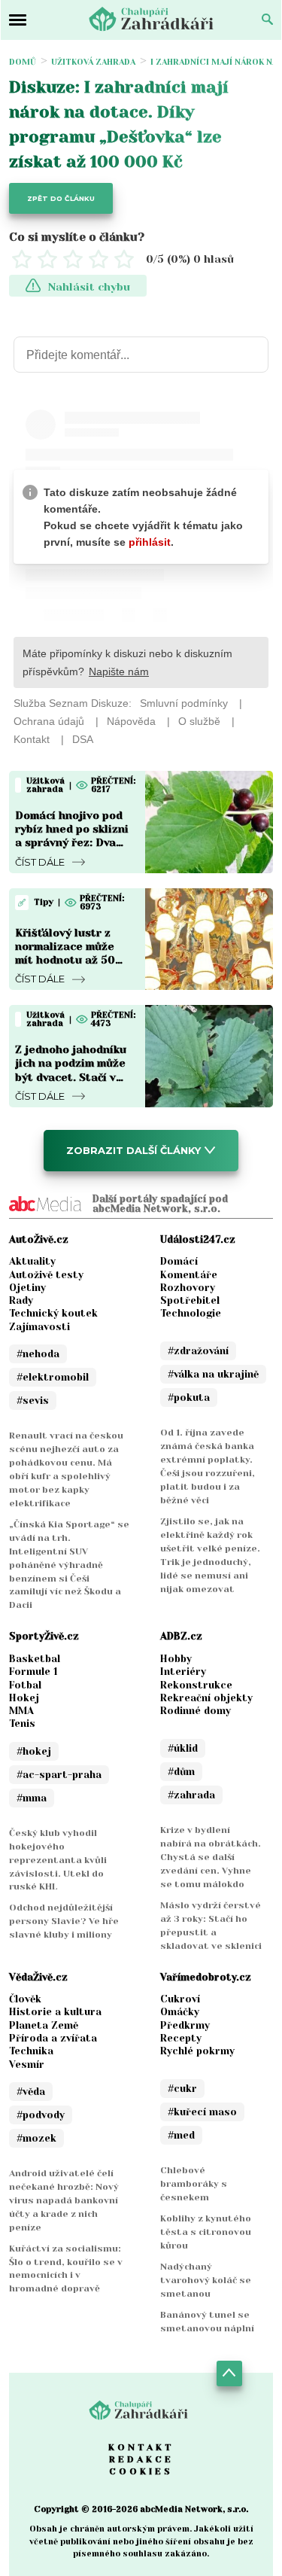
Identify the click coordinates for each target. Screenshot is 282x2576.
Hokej (24, 1698)
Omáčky (180, 2012)
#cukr (182, 2089)
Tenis (22, 1723)
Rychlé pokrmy (197, 2051)
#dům (181, 1772)
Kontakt (141, 2447)
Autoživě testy (46, 1275)
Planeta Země (44, 2025)
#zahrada (191, 1795)
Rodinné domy (196, 1711)
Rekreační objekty (206, 1698)
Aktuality (32, 1261)
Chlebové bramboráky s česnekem (194, 2184)
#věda (31, 2092)
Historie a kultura (55, 2012)
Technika (31, 2051)
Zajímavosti (39, 1327)
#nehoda (38, 1354)
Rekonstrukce (196, 1685)
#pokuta (189, 1398)
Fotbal (25, 1685)
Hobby (176, 1659)
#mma (32, 1798)
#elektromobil (53, 1377)
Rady (21, 1300)
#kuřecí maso (202, 2112)
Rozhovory (188, 1288)
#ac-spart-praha (59, 1775)
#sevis (33, 1401)
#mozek (36, 2138)
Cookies (141, 2471)
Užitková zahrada (93, 62)
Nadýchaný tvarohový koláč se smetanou (206, 2280)
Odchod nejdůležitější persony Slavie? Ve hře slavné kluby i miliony (64, 1921)
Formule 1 (33, 1672)
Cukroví (180, 1999)
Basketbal (35, 1659)
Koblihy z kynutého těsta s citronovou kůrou (206, 2232)
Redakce (141, 2459)
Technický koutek (53, 1313)
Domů (23, 62)
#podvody (41, 2115)
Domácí (179, 1261)
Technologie (191, 1313)
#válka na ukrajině (213, 1374)
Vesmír (27, 2064)
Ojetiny (27, 1288)
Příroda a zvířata (53, 2038)
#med (181, 2135)
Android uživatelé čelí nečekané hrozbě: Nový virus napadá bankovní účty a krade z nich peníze (64, 2200)
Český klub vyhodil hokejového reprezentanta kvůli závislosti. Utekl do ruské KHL (58, 1860)
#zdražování (198, 1351)
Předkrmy (185, 2025)
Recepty (181, 2038)
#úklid (183, 1748)
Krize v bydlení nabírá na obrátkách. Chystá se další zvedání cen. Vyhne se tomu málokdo (211, 1857)
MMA (21, 1711)
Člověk (25, 1999)
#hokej (34, 1751)
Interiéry (183, 1672)
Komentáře (189, 1275)
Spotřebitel (190, 1300)
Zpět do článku (61, 198)
